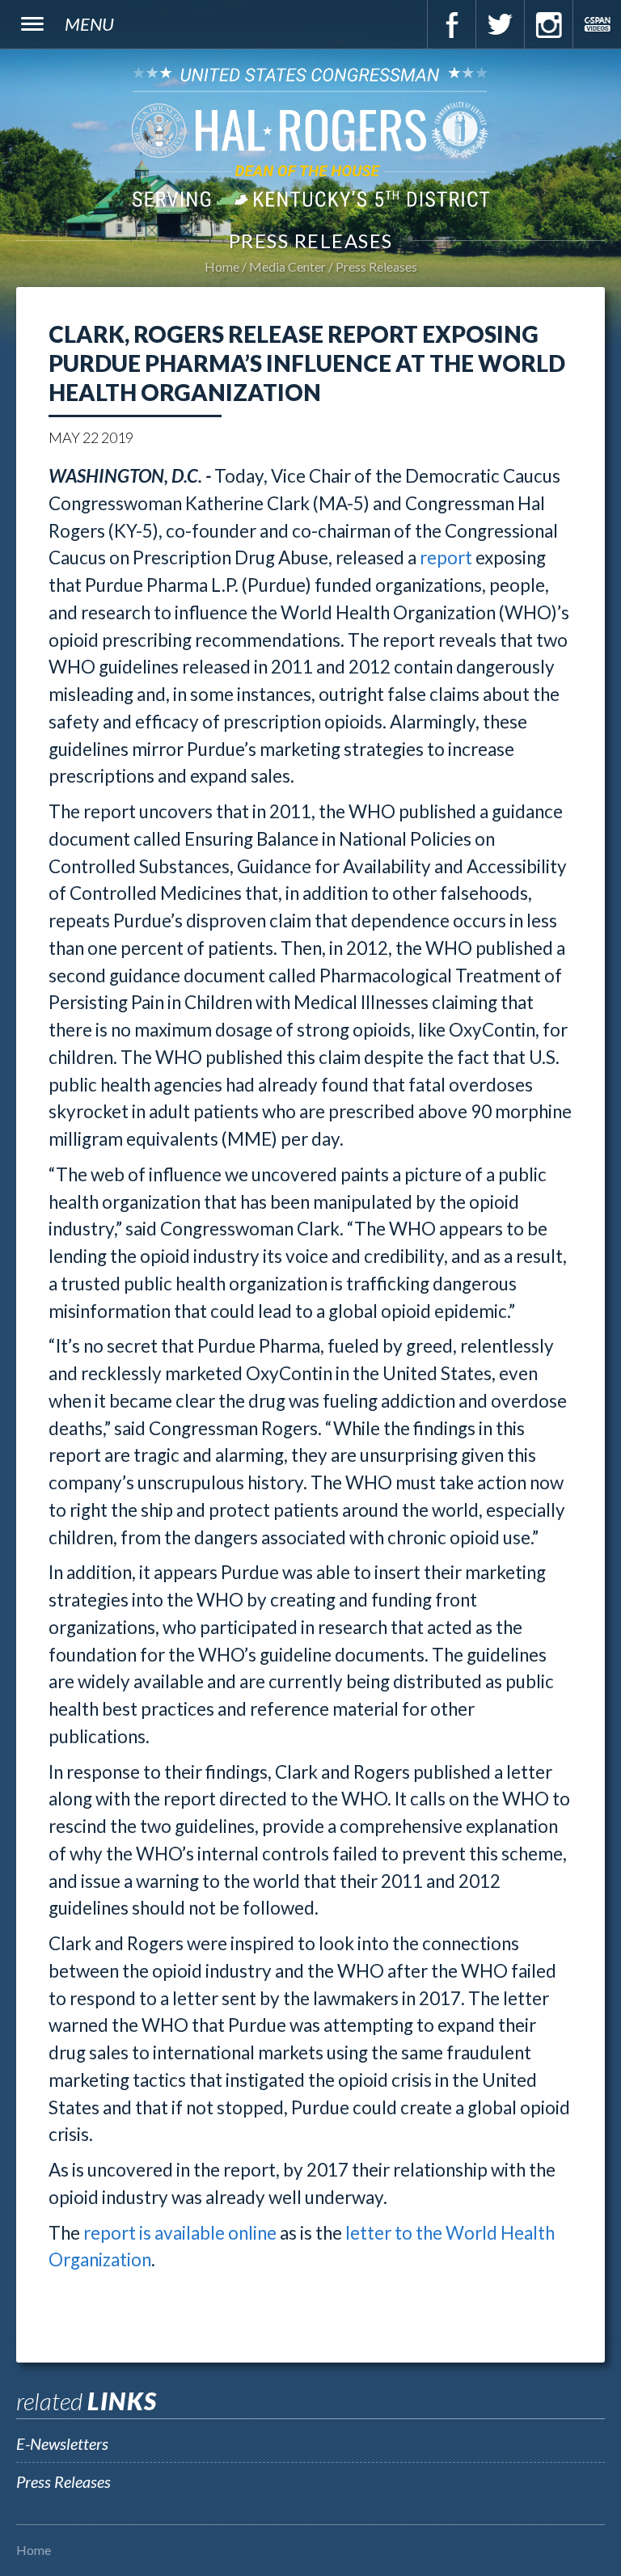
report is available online (180, 2233)
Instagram (548, 24)
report (446, 557)
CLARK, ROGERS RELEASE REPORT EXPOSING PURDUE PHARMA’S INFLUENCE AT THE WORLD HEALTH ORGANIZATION (307, 363)
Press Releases (376, 266)
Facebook (451, 24)
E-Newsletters (62, 2443)
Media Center (287, 266)
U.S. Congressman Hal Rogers (310, 136)
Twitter (500, 24)
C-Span (597, 24)
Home (222, 266)
